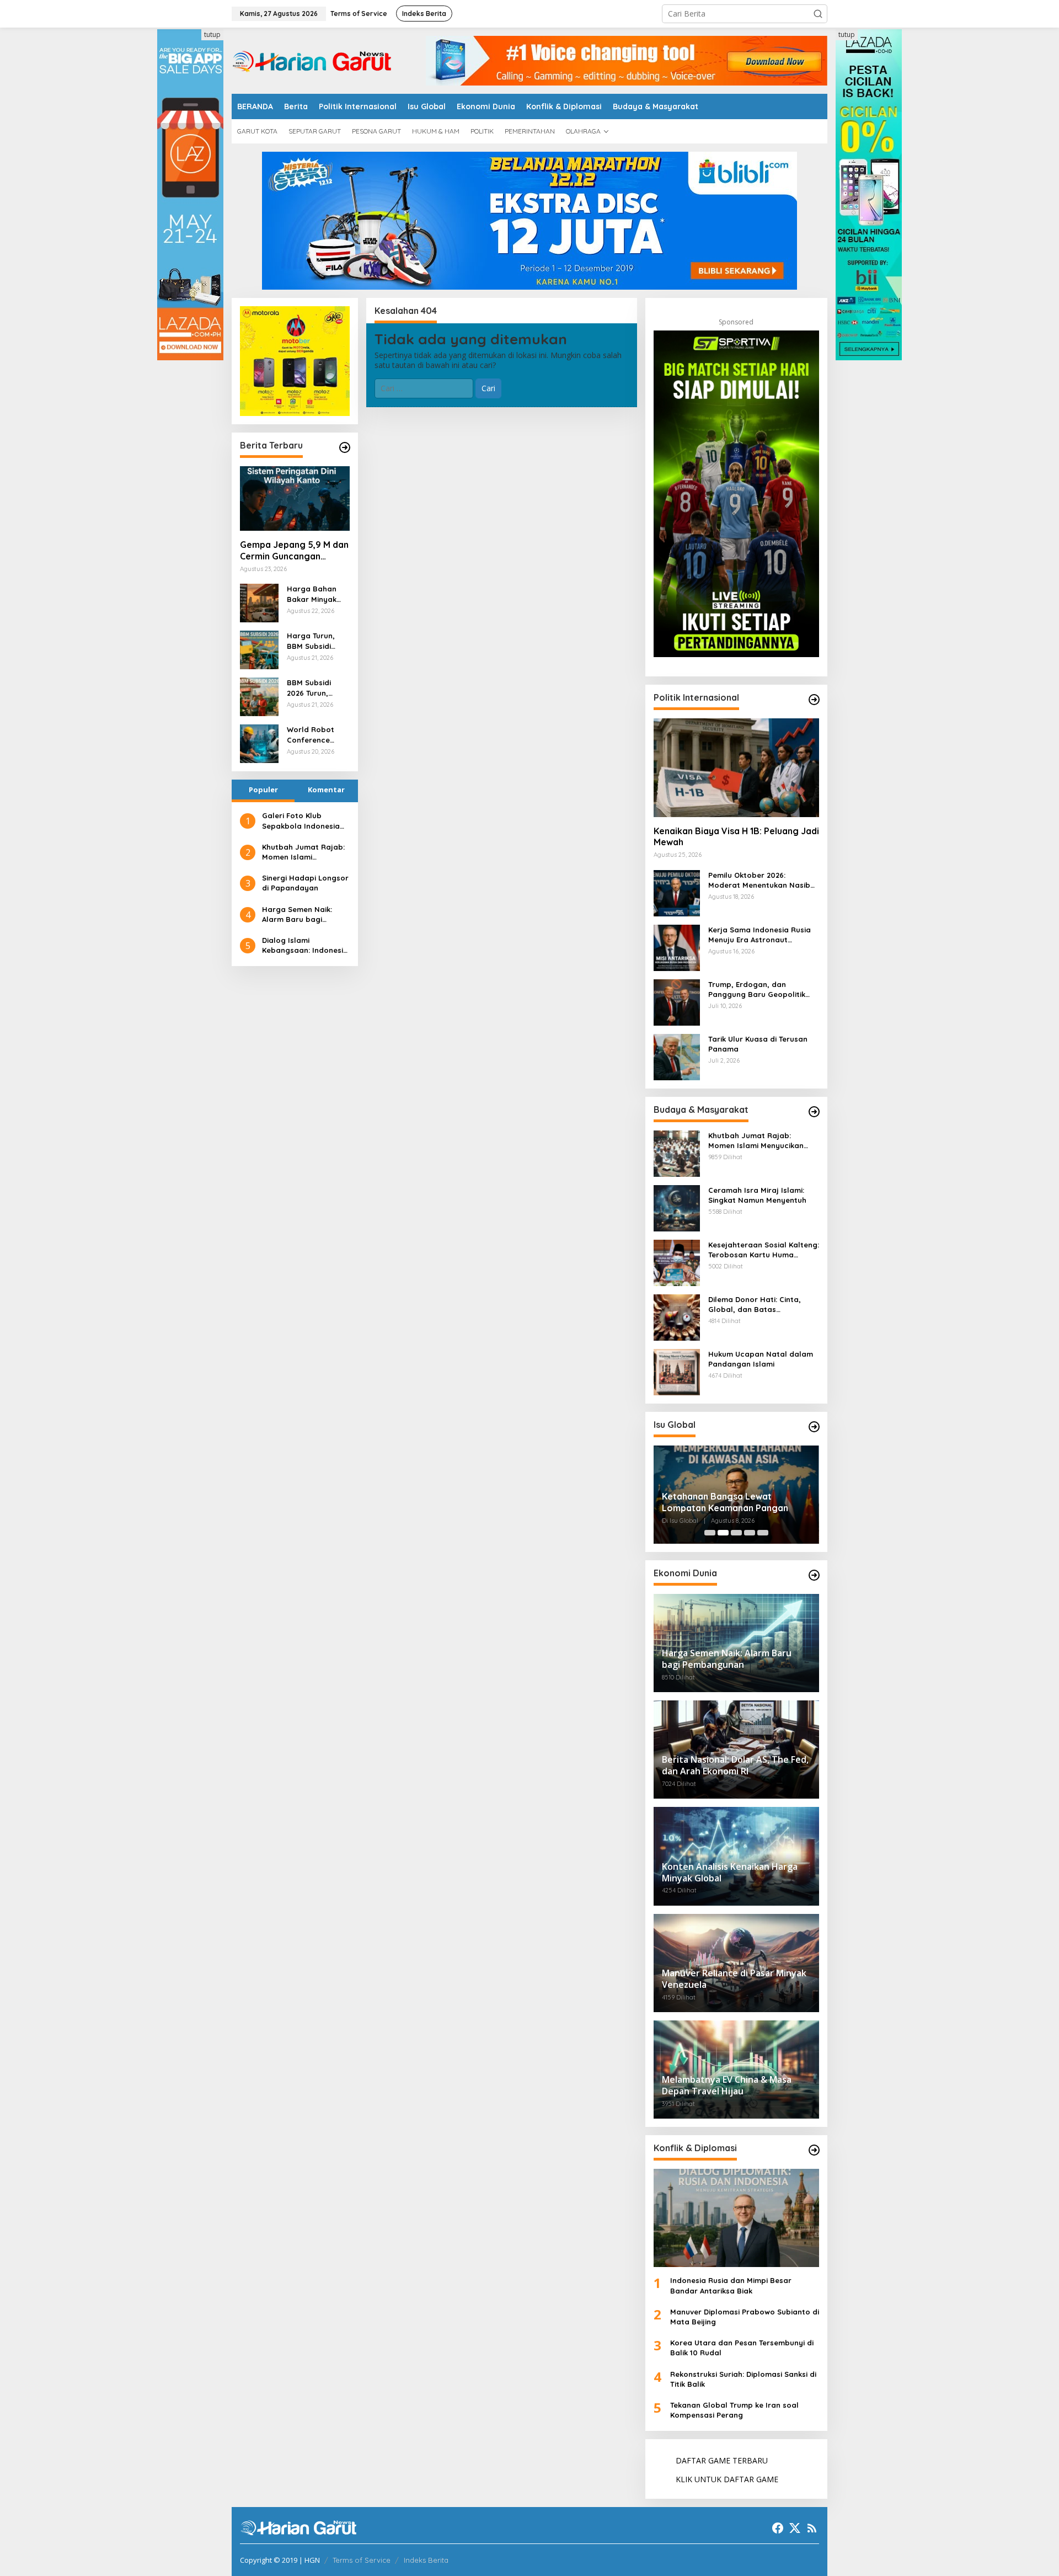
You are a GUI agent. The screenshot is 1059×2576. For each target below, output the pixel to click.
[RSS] (812, 2528)
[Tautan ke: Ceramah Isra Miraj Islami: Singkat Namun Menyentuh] (677, 1207)
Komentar (326, 790)
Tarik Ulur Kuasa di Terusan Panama (758, 1044)
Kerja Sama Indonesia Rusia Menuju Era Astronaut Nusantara (760, 935)
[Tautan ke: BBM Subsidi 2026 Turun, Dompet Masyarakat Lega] (259, 696)
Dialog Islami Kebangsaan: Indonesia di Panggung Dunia (305, 945)
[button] (818, 14)
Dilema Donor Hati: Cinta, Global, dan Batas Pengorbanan (755, 1305)
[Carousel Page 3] (736, 1533)
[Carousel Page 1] (710, 1533)
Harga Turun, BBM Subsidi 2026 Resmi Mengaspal (311, 641)
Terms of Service (362, 2560)
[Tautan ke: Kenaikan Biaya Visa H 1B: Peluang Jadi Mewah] (736, 767)
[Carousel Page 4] (750, 1533)
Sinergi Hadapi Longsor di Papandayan (305, 883)
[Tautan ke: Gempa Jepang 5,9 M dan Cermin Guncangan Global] (295, 499)
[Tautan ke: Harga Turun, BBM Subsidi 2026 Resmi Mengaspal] (259, 649)
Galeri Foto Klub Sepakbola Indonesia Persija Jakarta (301, 821)
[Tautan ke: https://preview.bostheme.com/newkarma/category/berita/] (345, 447)
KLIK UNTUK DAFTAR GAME (727, 2479)
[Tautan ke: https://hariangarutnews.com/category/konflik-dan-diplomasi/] (814, 2150)
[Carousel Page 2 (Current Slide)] (723, 1533)
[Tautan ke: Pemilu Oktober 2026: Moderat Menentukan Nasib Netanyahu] (677, 892)
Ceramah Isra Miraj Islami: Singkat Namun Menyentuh (757, 1195)
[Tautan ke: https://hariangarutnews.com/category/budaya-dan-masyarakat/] (814, 1112)
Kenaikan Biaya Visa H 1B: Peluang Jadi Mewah (736, 837)
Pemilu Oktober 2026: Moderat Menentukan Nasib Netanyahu (759, 880)
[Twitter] (795, 2528)
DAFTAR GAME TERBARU (722, 2460)
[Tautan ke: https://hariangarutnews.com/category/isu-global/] (814, 1427)
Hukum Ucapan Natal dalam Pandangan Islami (761, 1359)
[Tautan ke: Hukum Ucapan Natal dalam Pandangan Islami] (677, 1371)
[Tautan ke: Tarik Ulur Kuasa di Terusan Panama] (677, 1056)
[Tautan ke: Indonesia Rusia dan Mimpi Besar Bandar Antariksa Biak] (736, 2218)
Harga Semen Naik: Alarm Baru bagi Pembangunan (297, 914)
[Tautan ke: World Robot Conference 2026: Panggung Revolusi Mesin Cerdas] (259, 743)
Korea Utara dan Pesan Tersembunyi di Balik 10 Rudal (742, 2348)
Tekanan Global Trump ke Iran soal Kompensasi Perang (734, 2410)
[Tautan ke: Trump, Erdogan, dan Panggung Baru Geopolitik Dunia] (677, 1001)
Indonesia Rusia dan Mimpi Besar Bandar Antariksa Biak (731, 2285)
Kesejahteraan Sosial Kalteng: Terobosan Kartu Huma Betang (764, 1250)
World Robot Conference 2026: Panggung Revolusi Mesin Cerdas (316, 735)
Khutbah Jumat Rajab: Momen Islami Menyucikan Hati (303, 852)
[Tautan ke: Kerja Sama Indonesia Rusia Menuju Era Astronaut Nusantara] (677, 946)
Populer (263, 790)
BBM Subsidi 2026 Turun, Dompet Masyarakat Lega (309, 688)
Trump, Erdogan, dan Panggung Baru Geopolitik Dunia (757, 990)
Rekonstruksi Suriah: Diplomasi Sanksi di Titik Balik (743, 2379)
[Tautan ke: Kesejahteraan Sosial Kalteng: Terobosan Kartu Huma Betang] (677, 1262)
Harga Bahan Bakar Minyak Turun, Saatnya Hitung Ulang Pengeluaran (315, 594)
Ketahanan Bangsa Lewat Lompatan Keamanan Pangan (725, 1502)
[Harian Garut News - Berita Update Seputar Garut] (312, 60)
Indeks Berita (426, 2560)
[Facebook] (778, 2528)
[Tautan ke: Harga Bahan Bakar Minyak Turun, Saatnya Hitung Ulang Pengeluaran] (259, 602)
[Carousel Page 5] (763, 1533)
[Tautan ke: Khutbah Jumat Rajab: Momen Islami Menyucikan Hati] (677, 1152)
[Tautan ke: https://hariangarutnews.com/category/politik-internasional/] (814, 700)
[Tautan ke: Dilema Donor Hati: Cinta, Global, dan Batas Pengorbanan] (677, 1316)
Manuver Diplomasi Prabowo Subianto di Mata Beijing (745, 2317)
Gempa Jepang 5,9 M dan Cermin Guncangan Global (294, 551)
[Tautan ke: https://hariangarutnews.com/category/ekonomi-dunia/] (814, 1575)
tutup (212, 34)
